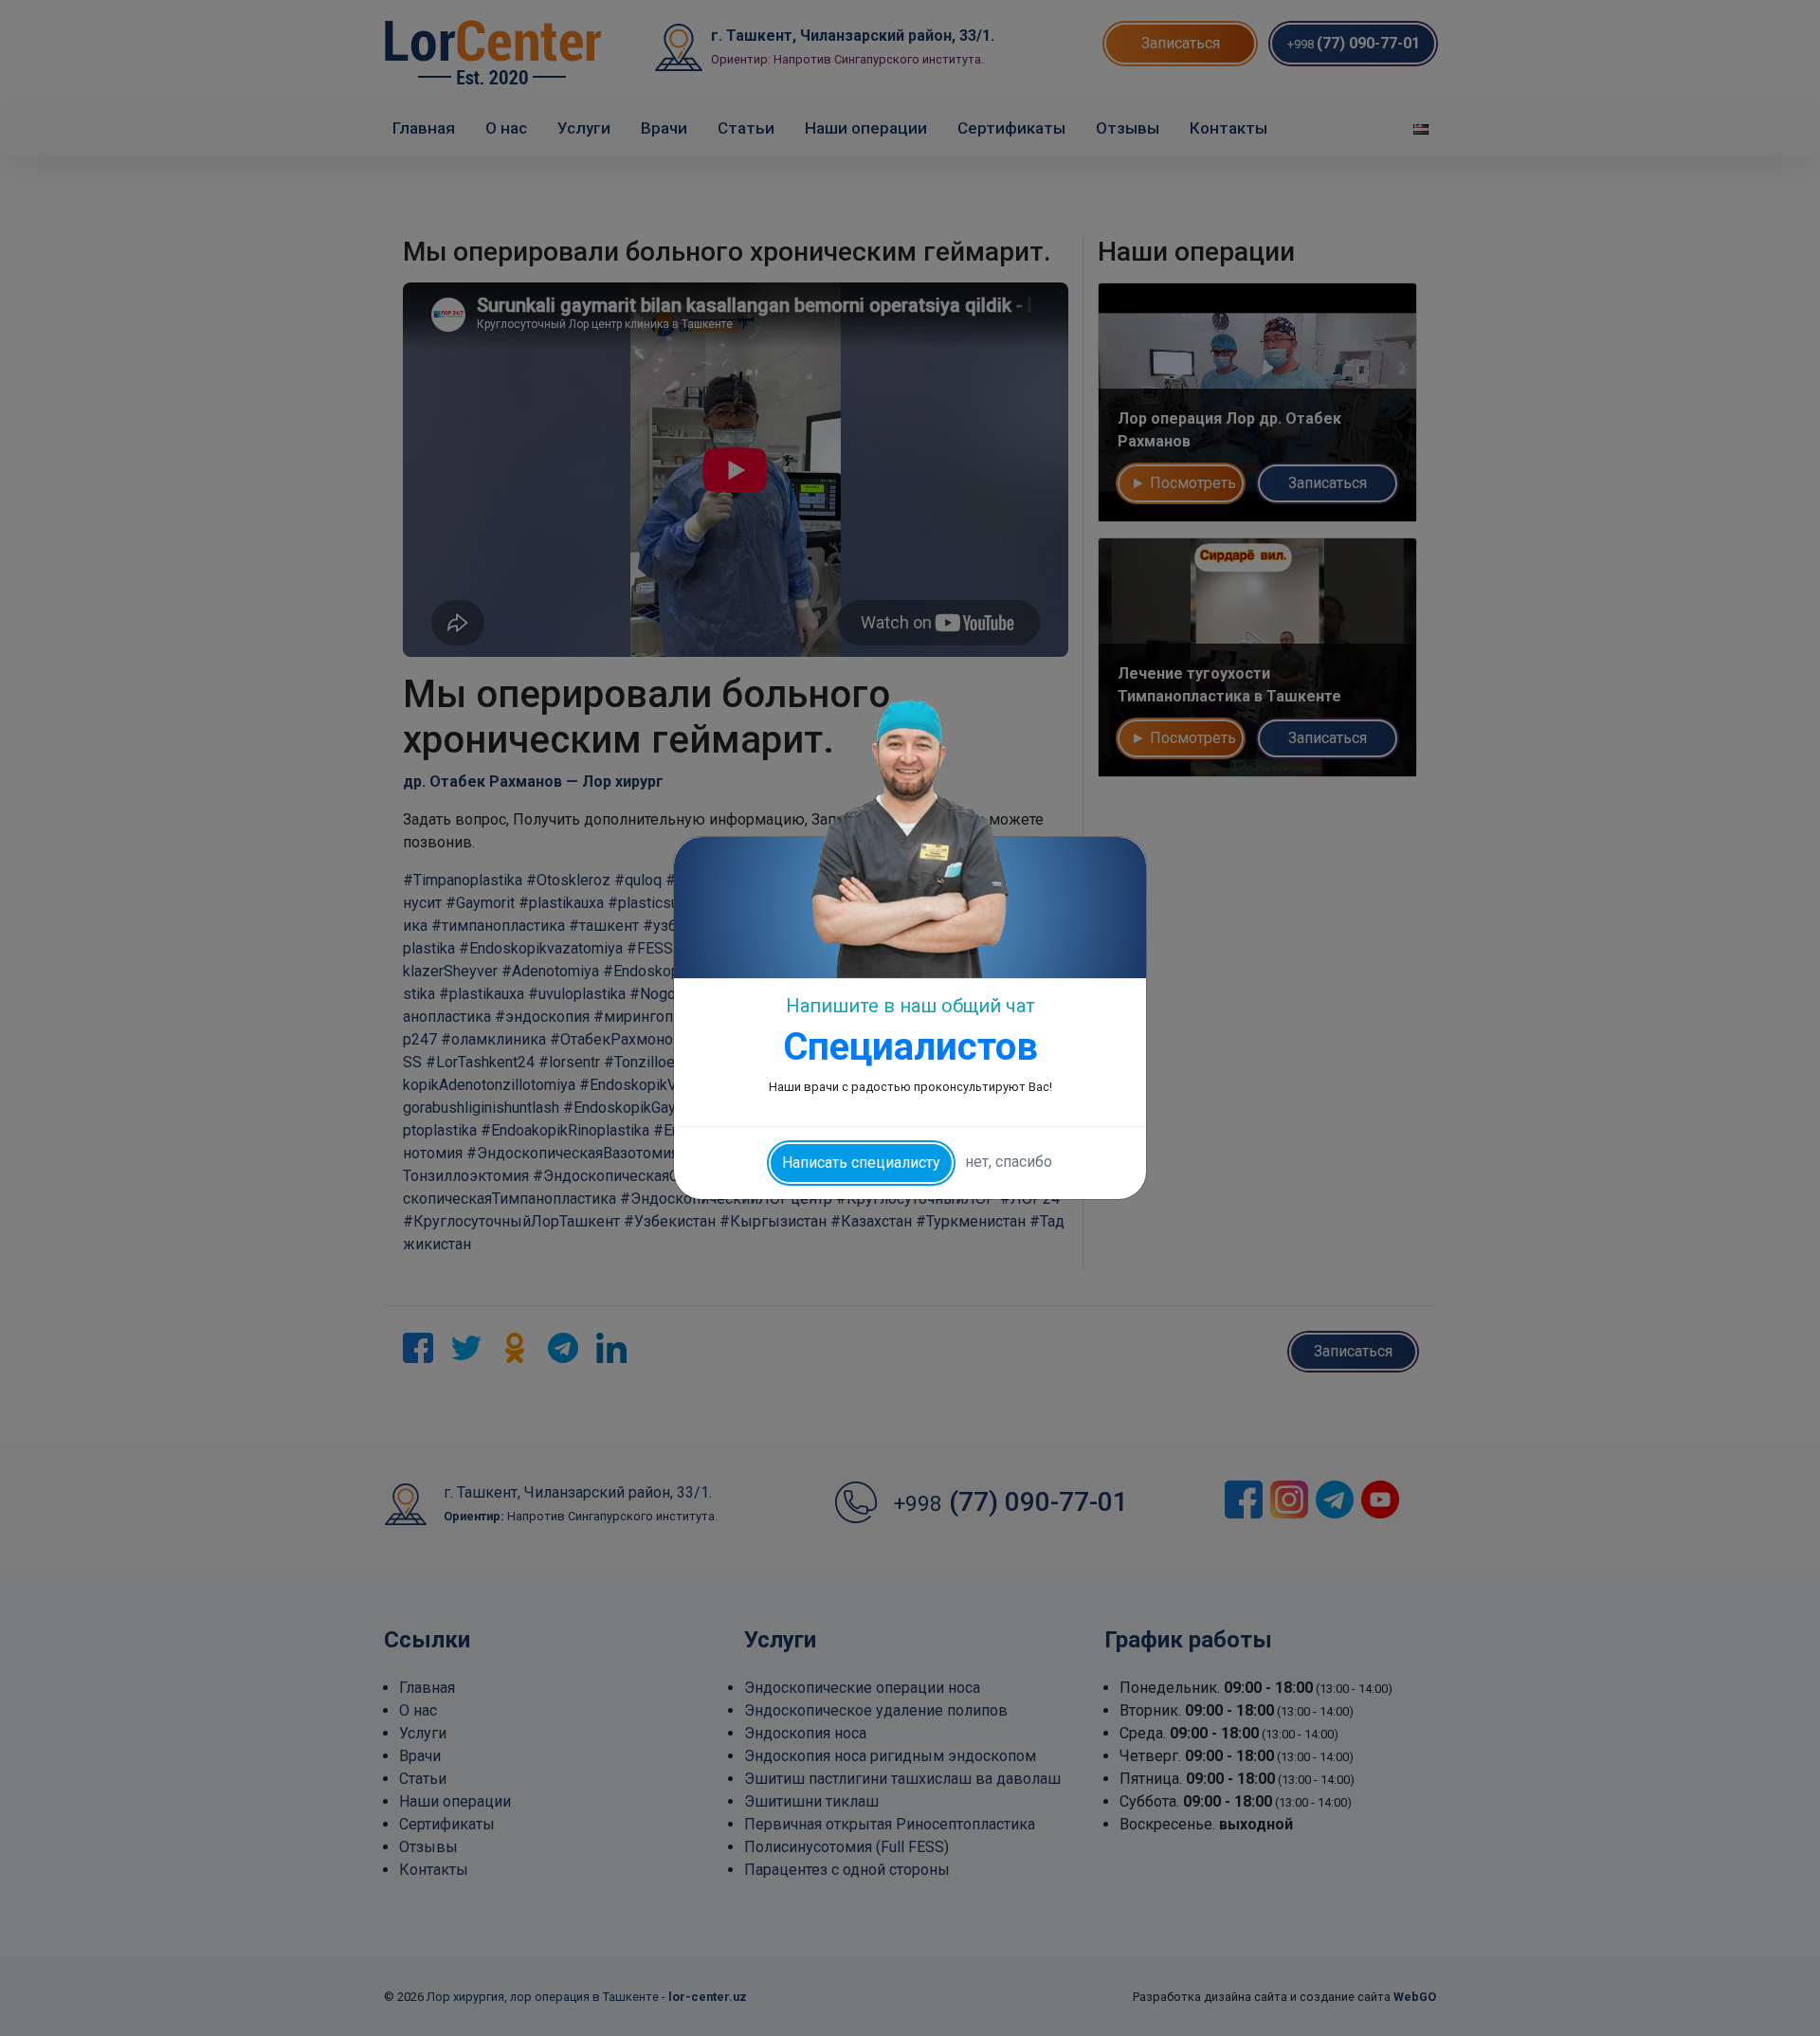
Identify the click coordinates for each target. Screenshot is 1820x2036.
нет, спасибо (1009, 1162)
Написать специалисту (861, 1163)
